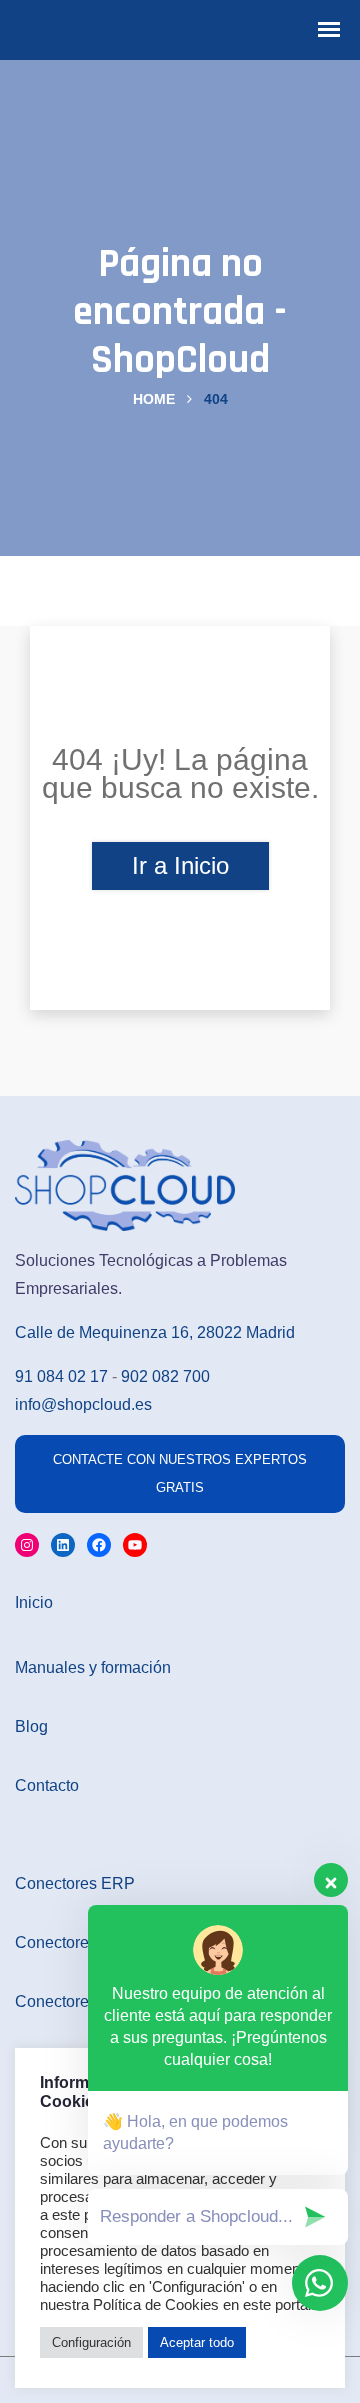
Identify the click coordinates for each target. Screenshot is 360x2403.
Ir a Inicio (180, 865)
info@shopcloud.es (83, 1404)
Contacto (47, 1785)
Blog (31, 1726)
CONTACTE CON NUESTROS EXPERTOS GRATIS (180, 1473)
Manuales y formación (93, 1667)
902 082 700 (165, 1376)
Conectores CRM (76, 2001)
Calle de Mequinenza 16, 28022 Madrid (155, 1332)
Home (154, 399)
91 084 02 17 (61, 1376)
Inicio (34, 1602)
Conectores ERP (75, 1883)
